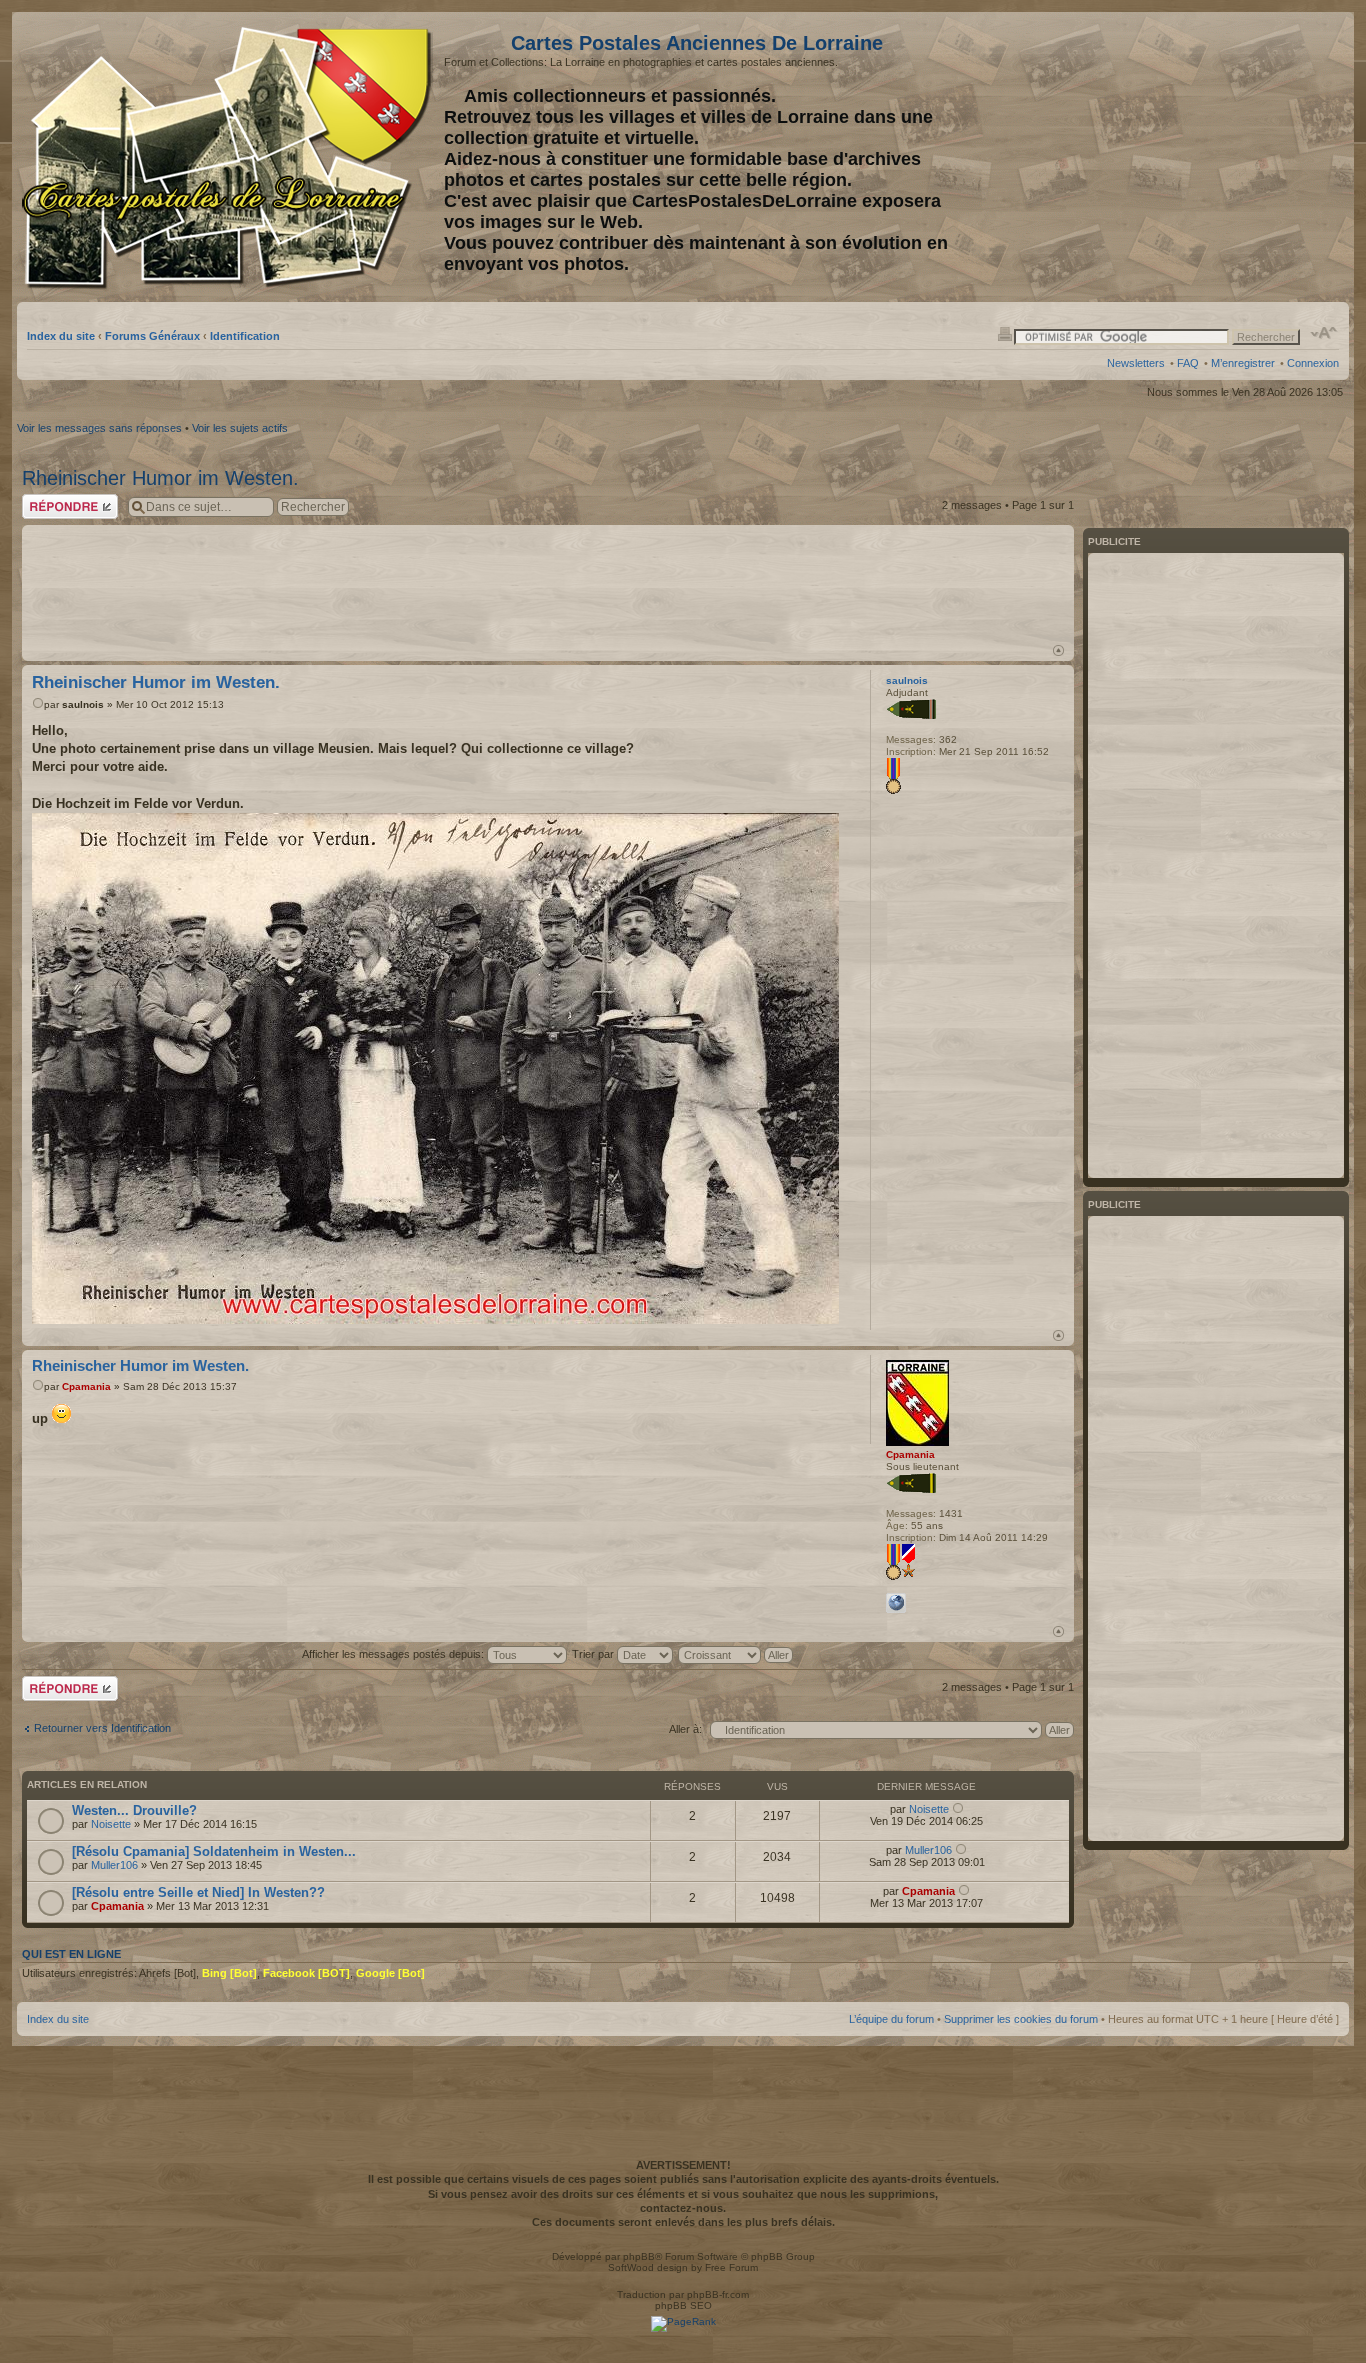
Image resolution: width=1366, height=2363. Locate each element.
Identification (245, 336)
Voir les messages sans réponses (99, 428)
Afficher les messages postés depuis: (394, 1654)
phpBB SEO (683, 2305)
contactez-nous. (683, 2208)
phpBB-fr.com (718, 2294)
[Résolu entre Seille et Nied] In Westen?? (198, 1892)
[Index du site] (230, 158)
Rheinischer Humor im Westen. (160, 478)
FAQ (1188, 363)
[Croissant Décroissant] (736, 1654)
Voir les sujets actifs (240, 428)
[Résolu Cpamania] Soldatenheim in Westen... (214, 1851)
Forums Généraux (152, 336)
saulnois (83, 704)
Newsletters (1136, 363)
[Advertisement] (1181, 157)
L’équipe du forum (891, 2019)
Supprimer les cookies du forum (1021, 2019)
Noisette (111, 1824)
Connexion (1313, 363)
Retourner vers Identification (102, 1728)
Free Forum (731, 2267)
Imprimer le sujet (1005, 333)
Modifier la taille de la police (1324, 333)
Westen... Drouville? (134, 1810)
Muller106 (114, 1865)
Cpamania (86, 1386)
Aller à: (685, 1729)
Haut (1058, 650)
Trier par (594, 1654)
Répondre (46, 500)
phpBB (639, 2256)
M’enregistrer (1243, 363)
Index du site (61, 336)
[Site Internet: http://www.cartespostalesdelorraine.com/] (896, 1603)
